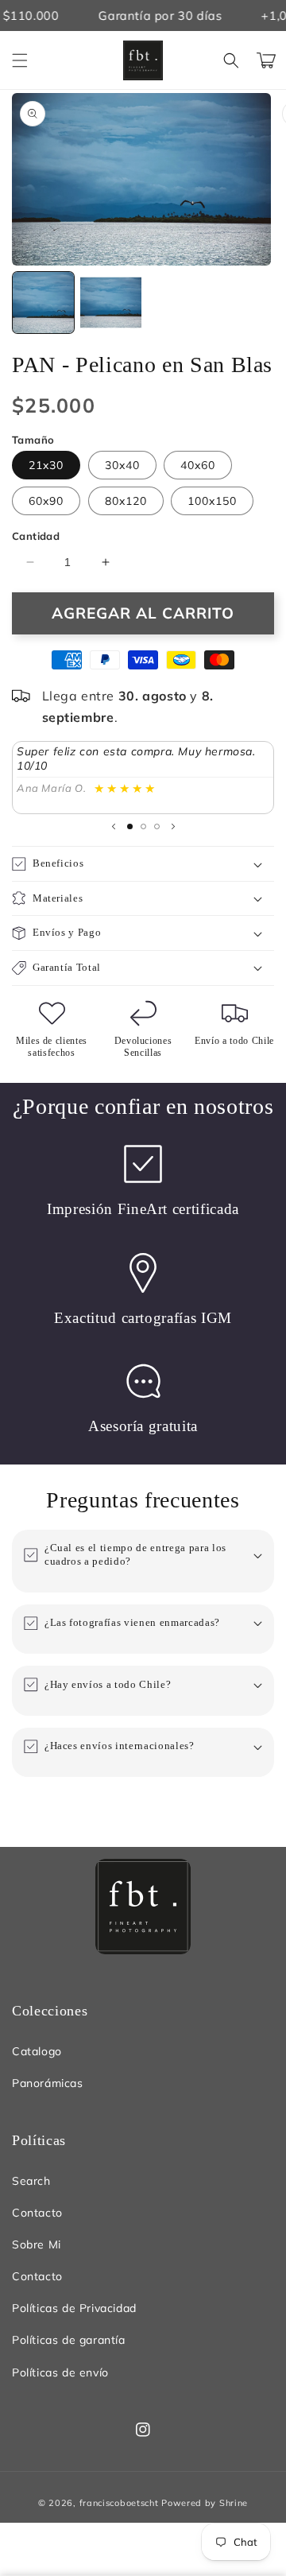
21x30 (46, 465)
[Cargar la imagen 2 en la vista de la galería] (111, 303)
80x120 (126, 501)
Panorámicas (48, 2083)
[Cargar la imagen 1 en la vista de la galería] (43, 303)
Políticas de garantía (69, 2340)
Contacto (37, 2213)
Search (31, 2181)
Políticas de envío (60, 2372)
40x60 (198, 465)
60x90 (46, 501)
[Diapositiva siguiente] (173, 826)
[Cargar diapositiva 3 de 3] (157, 826)
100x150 (212, 501)
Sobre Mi (37, 2244)
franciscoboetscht (119, 2503)
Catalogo (37, 2051)
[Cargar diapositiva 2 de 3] (143, 826)
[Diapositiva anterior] (114, 826)
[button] (20, 60)
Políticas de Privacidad (74, 2308)
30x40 (122, 465)
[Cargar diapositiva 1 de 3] (130, 826)
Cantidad (36, 536)
